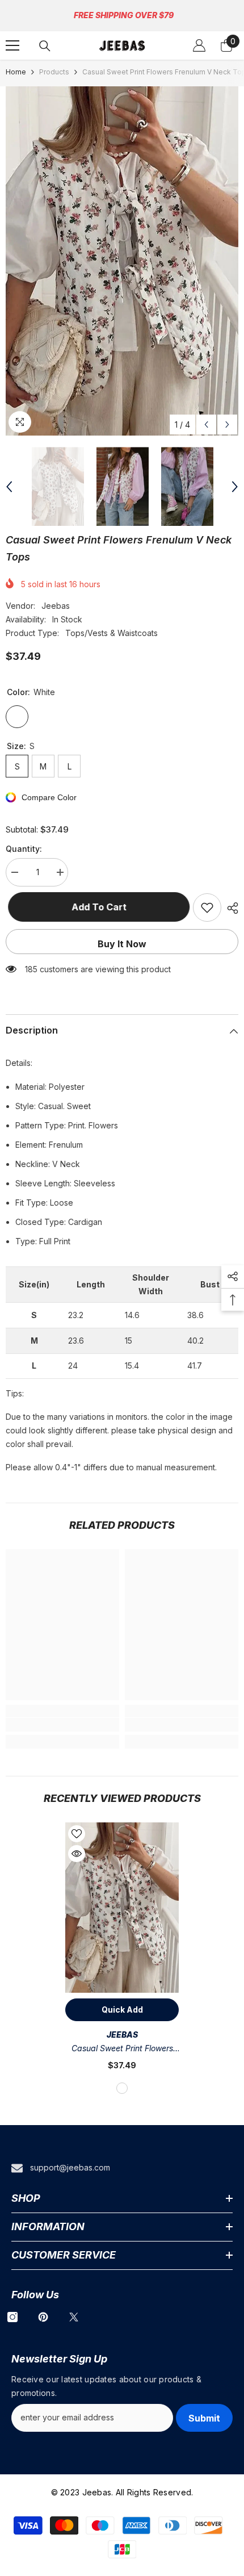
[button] (206, 425)
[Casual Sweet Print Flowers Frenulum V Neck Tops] (122, 1908)
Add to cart (97, 907)
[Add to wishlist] (207, 908)
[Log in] (199, 45)
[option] (122, 261)
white (122, 2088)
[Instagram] (12, 2317)
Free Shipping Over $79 (124, 15)
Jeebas (56, 606)
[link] (62, 1725)
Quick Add (122, 2010)
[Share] (230, 908)
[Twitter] (74, 2317)
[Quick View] (77, 1854)
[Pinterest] (43, 2317)
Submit (204, 2418)
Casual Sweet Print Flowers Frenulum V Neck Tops (122, 2049)
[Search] (45, 46)
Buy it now (122, 944)
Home (16, 72)
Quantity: (24, 849)
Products (54, 72)
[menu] (12, 45)
